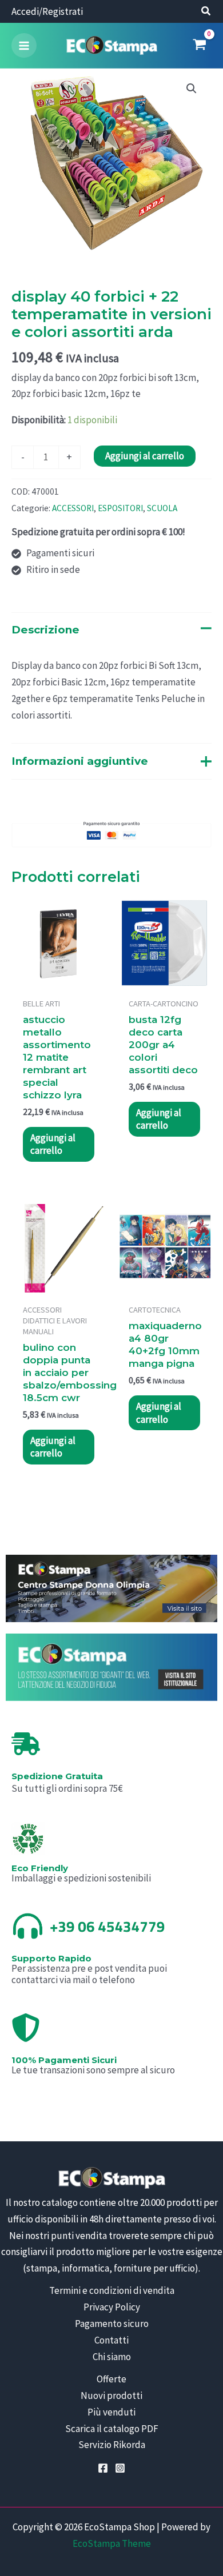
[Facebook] (103, 2468)
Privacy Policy (112, 2307)
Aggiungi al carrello (145, 456)
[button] (206, 12)
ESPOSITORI (120, 508)
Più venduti (111, 2412)
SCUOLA (162, 508)
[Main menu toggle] (24, 46)
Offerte (111, 2379)
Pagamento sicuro (112, 2324)
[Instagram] (120, 2468)
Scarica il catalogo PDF (112, 2429)
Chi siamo (112, 2357)
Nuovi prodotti (111, 2396)
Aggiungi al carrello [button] (53, 1144)
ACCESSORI (73, 508)
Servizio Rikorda (112, 2445)
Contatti (111, 2340)
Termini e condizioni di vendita (112, 2290)
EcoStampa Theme (112, 2543)
